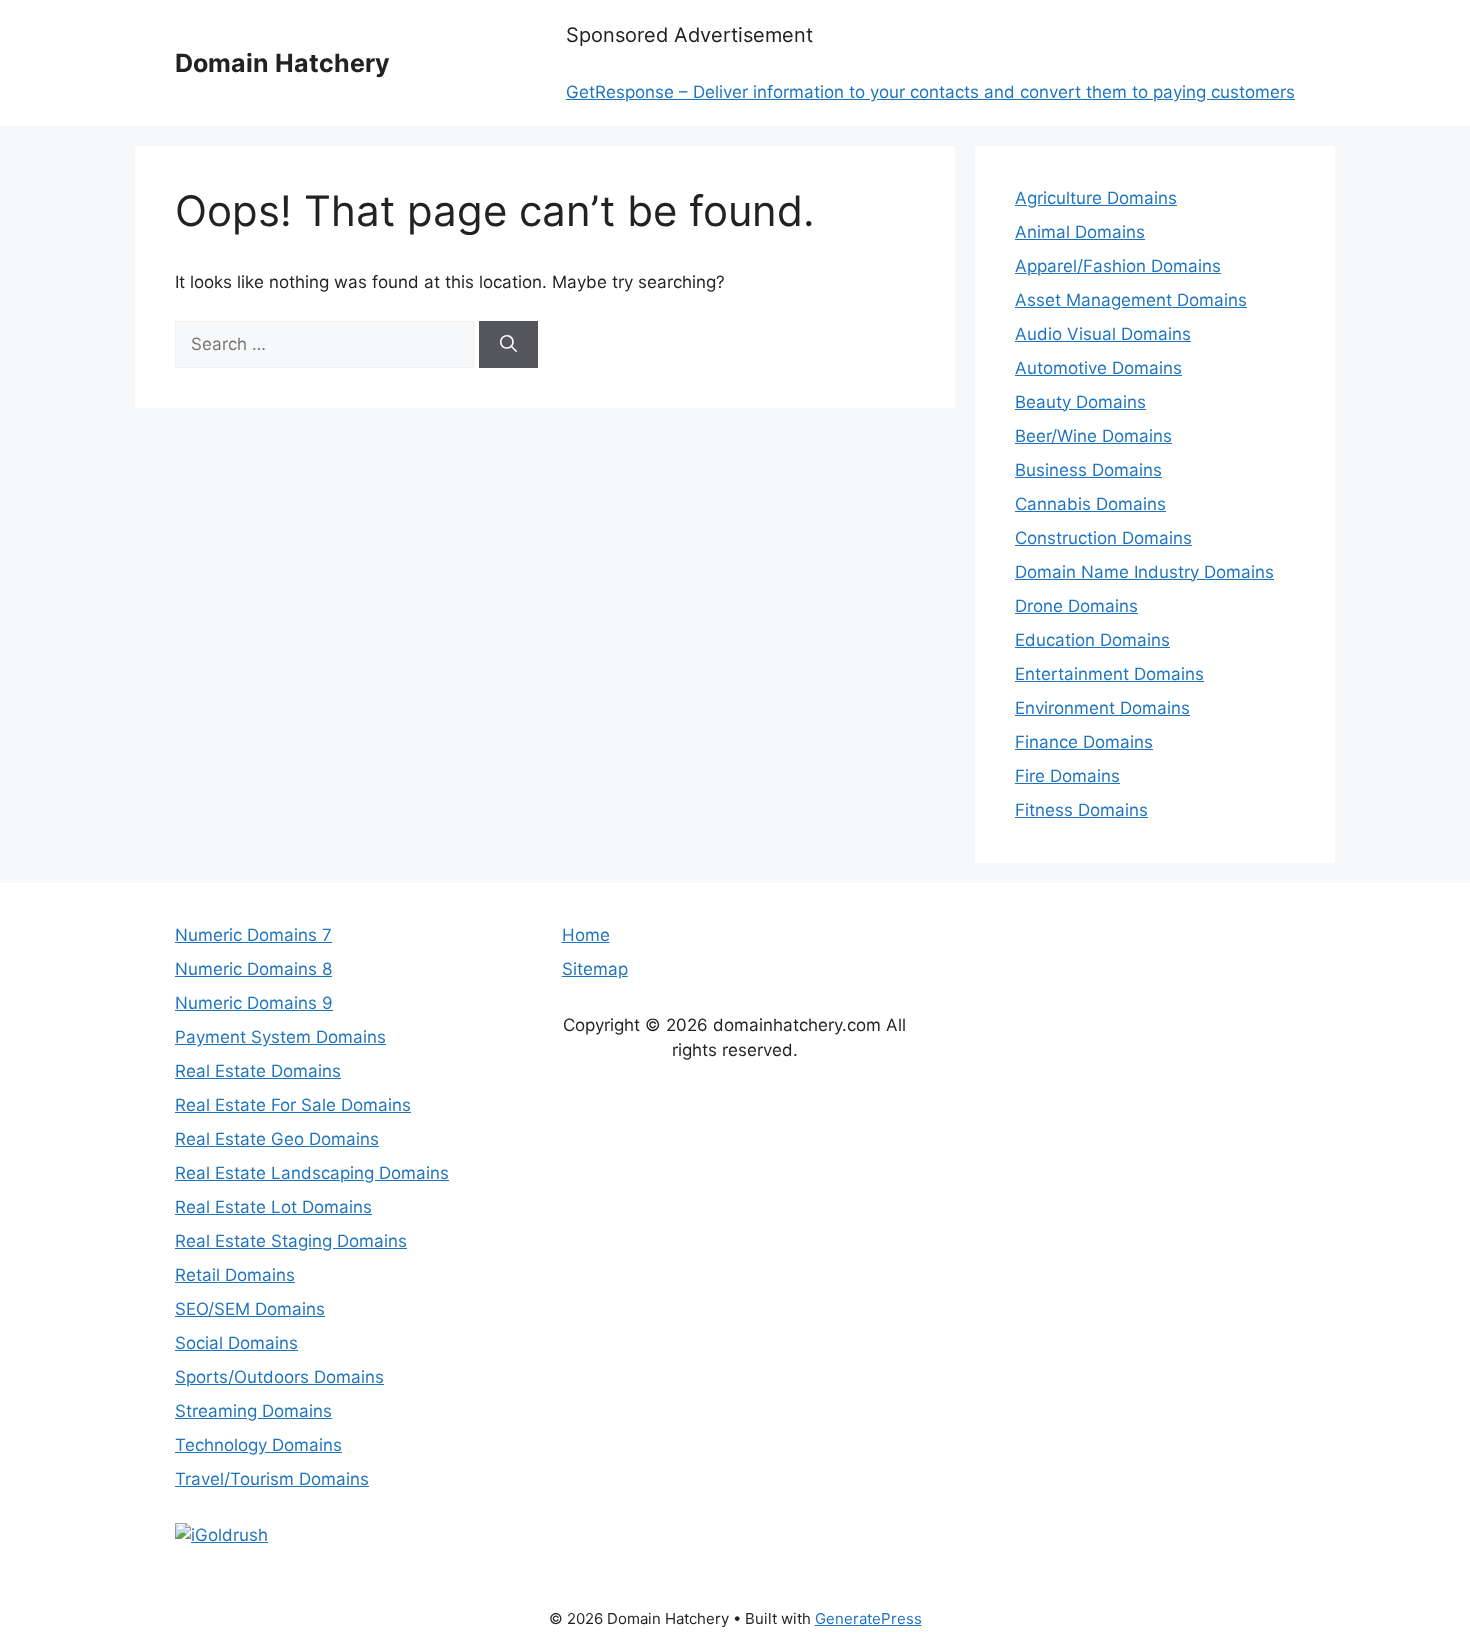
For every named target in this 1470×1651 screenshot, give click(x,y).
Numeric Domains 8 (253, 969)
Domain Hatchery (282, 63)
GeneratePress (868, 1618)
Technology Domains (258, 1445)
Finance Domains (1084, 742)
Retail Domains (235, 1275)
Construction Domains (1103, 538)
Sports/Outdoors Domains (279, 1377)
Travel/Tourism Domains (272, 1479)
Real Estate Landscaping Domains (312, 1173)
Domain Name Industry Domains (1144, 572)
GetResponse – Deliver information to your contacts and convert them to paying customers (930, 92)
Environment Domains (1102, 708)
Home (586, 935)
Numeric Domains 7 (253, 935)
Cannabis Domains (1090, 504)
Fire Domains (1067, 776)
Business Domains (1088, 470)
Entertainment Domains (1109, 674)
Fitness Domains (1081, 810)
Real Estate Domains (258, 1071)
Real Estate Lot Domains (273, 1207)
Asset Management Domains (1131, 300)
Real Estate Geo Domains (277, 1139)
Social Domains (236, 1343)
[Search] (508, 345)
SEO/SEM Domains (250, 1309)
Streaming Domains (253, 1411)
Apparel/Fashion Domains (1118, 266)
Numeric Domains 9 (254, 1003)
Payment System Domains (280, 1037)
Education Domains (1092, 640)
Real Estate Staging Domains (291, 1241)
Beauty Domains (1080, 402)
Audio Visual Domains (1103, 334)
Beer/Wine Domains (1093, 436)
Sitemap (595, 969)
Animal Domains (1080, 232)
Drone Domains (1076, 606)
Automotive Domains (1098, 368)
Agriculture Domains (1096, 198)
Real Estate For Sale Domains (293, 1105)
